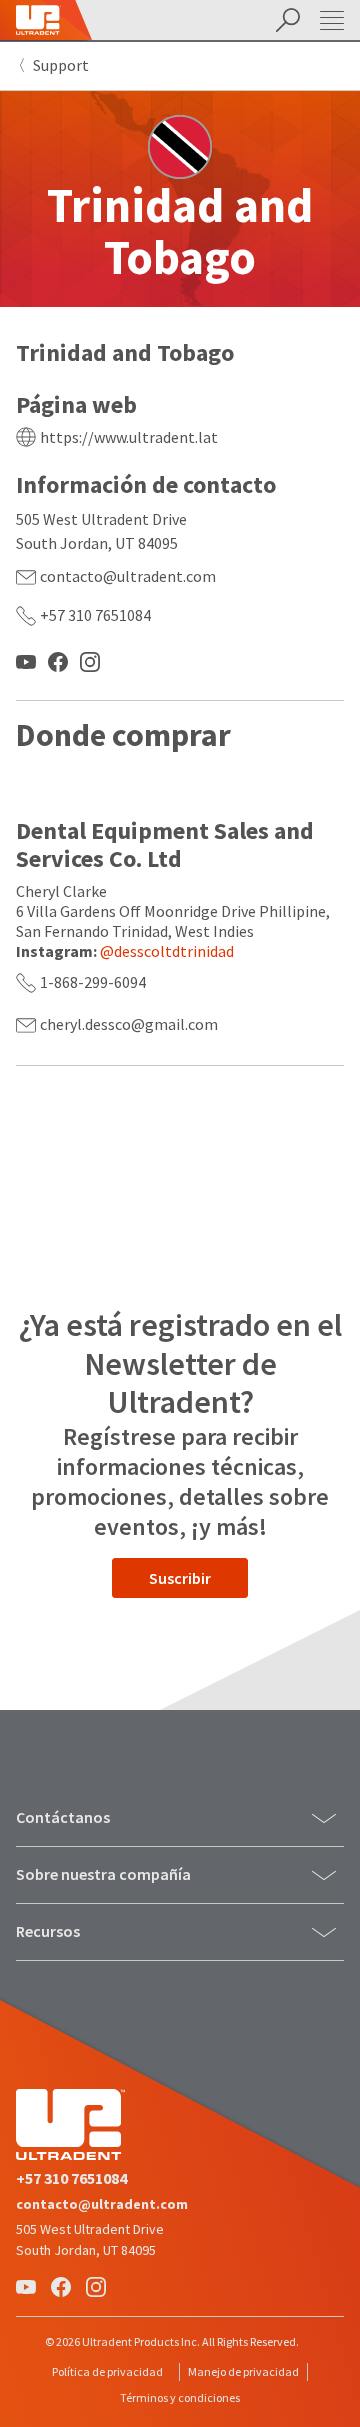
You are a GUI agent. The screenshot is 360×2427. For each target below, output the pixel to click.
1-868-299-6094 (93, 982)
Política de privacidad (107, 2371)
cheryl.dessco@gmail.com (129, 1024)
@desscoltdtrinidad (167, 951)
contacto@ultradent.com (128, 576)
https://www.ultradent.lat (129, 437)
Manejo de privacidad (243, 2371)
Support (61, 65)
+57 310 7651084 (95, 615)
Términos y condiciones (180, 2397)
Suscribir (180, 1578)
